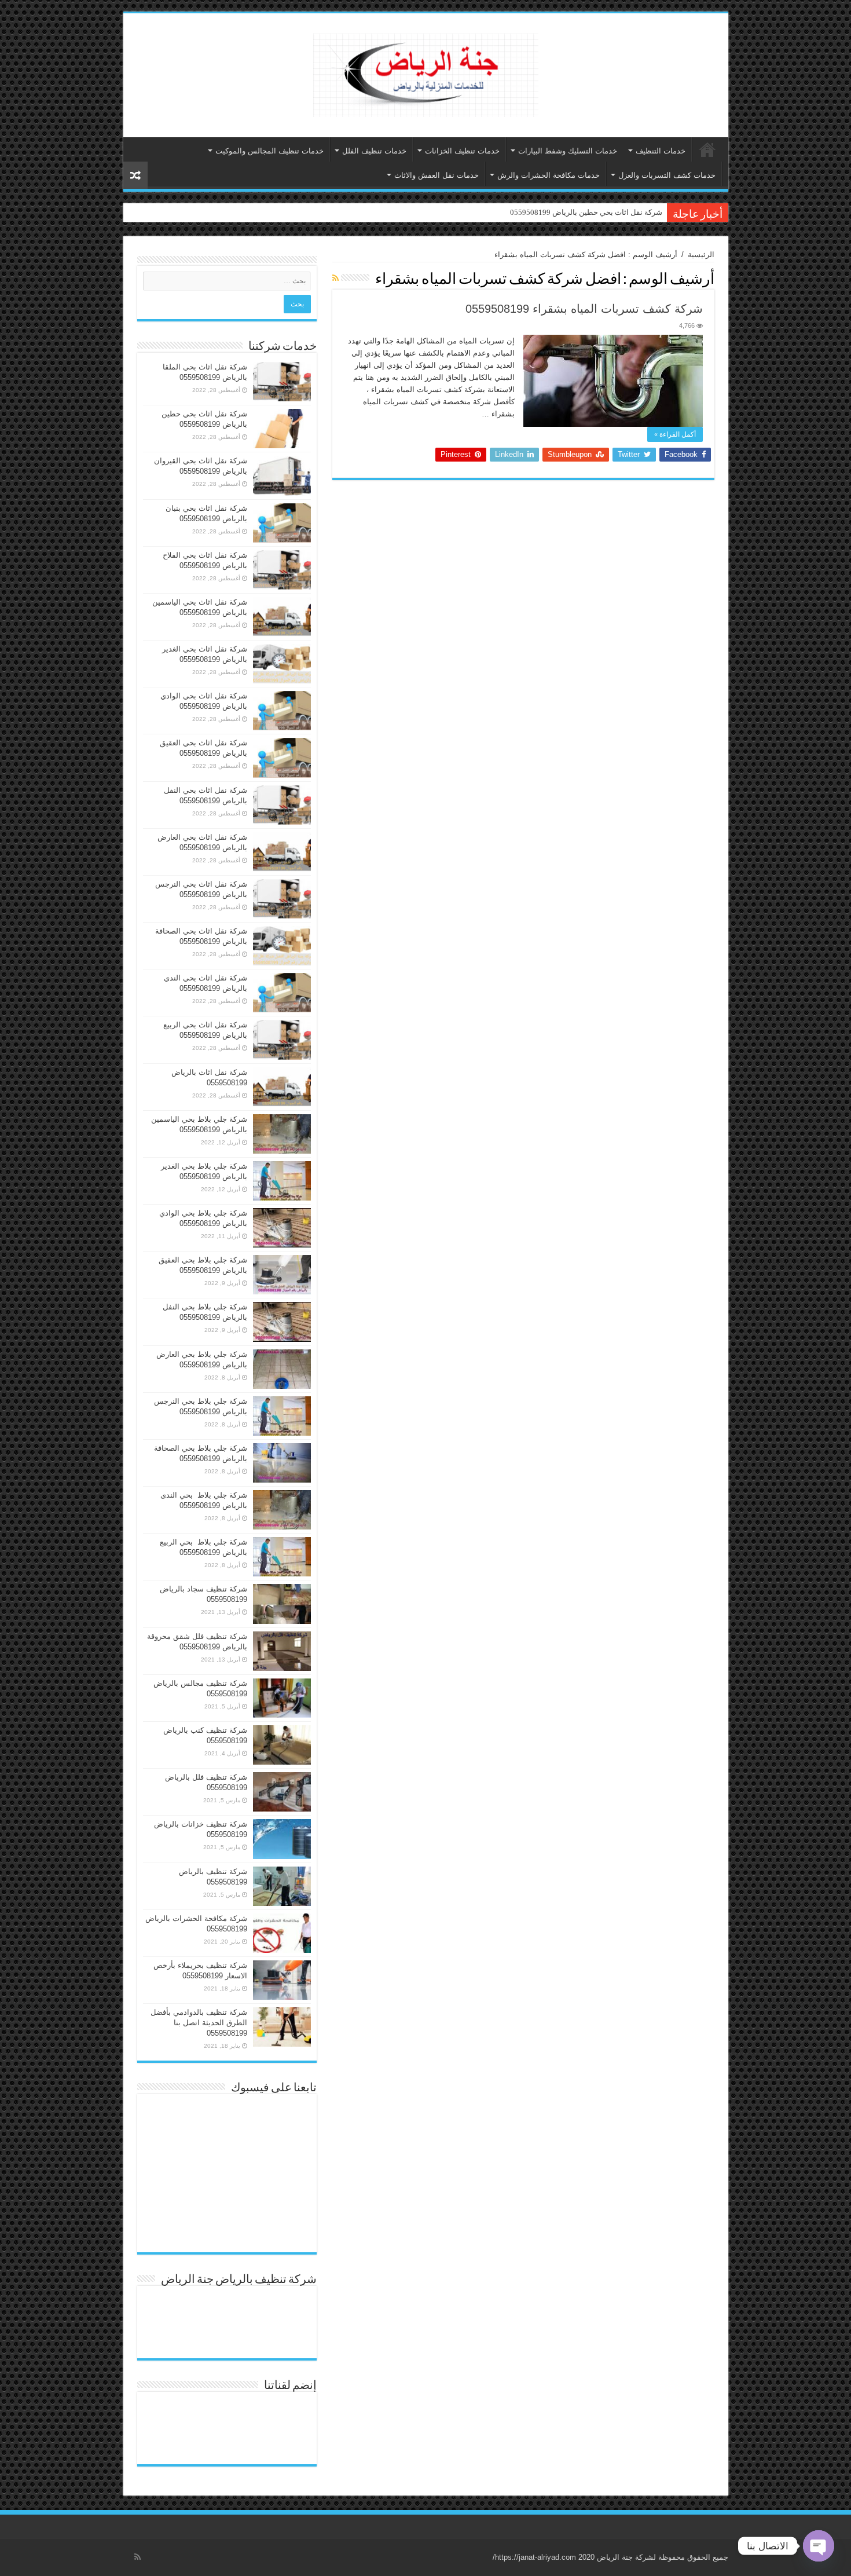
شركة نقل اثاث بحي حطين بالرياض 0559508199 (586, 212)
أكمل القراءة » (675, 434)
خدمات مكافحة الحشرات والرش (549, 175)
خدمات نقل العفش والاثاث (436, 175)
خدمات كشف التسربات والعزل (667, 175)
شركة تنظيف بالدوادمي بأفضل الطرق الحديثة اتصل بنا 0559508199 (199, 2023)
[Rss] (137, 2557)
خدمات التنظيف (661, 151)
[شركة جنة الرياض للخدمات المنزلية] (426, 73)
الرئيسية (707, 149)
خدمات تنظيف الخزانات (462, 151)
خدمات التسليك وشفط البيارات (568, 151)
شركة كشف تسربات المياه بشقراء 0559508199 (584, 309)
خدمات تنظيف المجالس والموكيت (269, 151)
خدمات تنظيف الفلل (374, 151)
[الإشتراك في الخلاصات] (335, 278)
